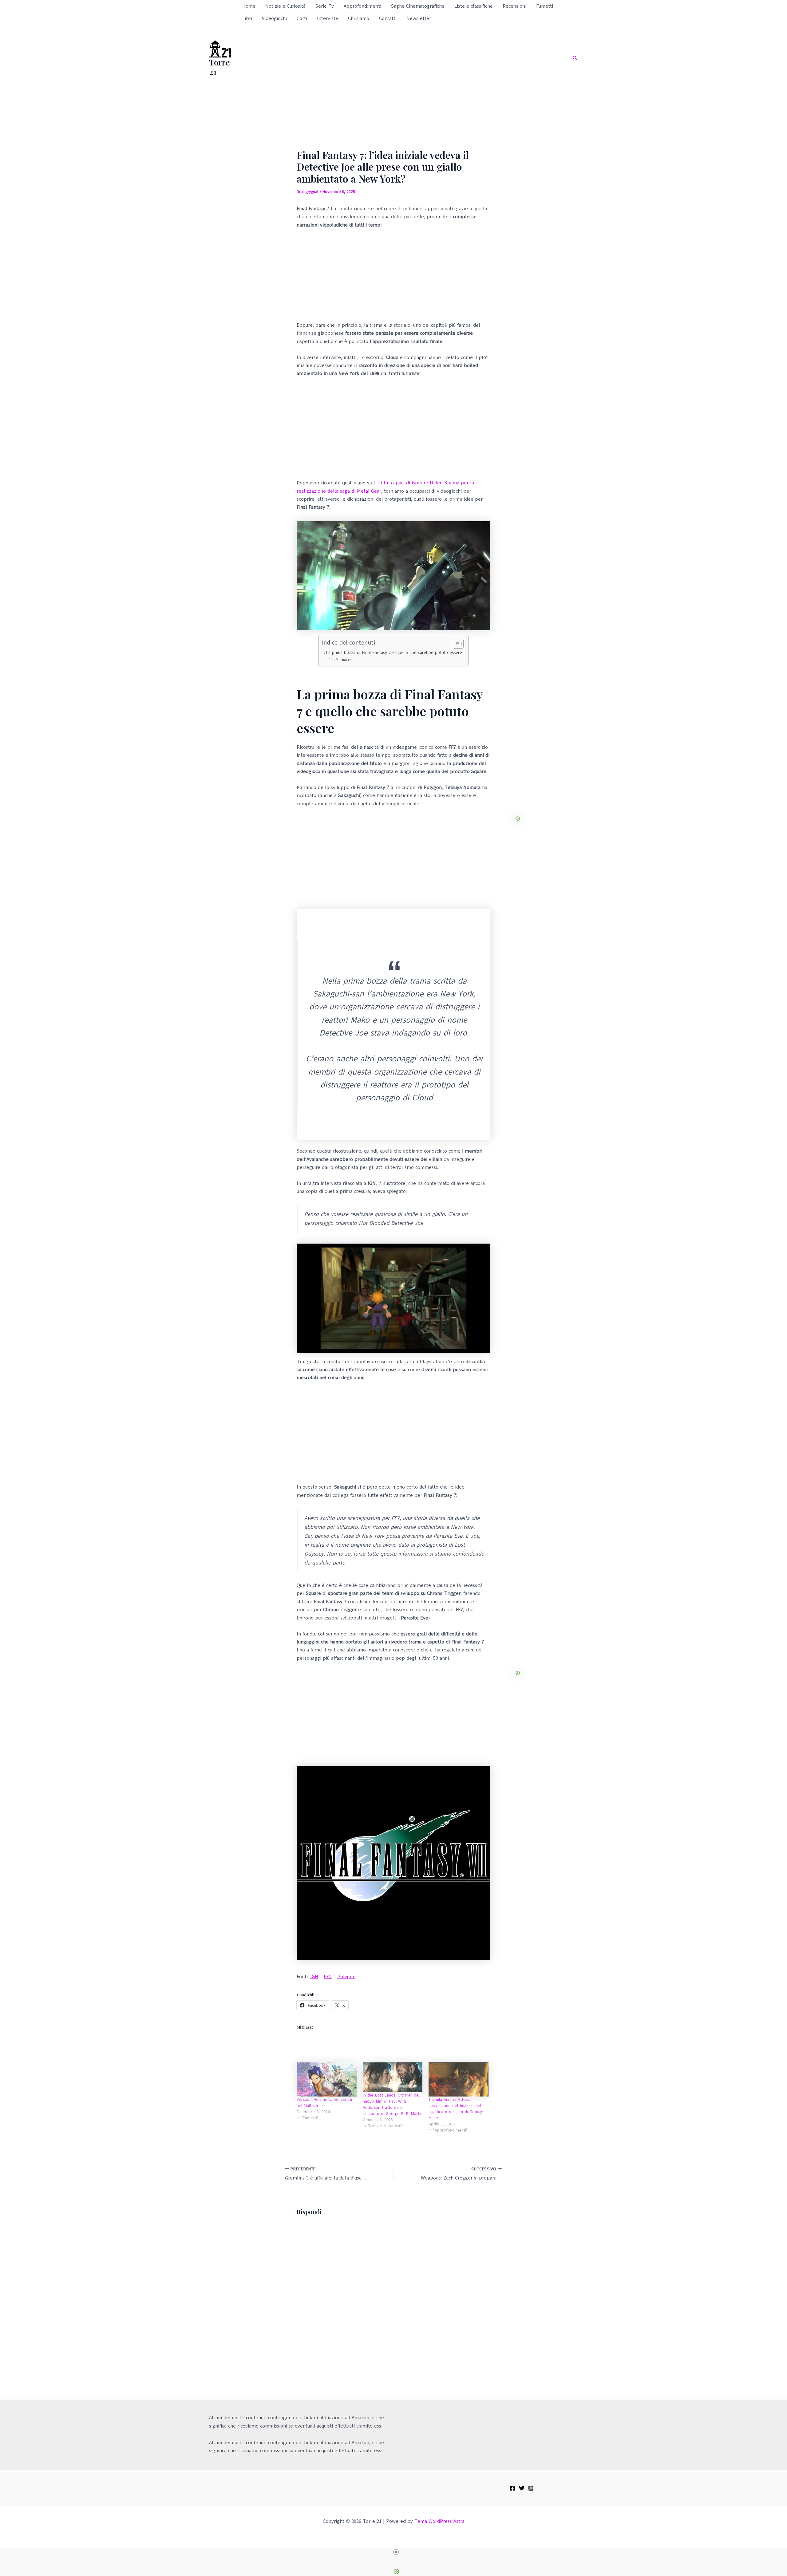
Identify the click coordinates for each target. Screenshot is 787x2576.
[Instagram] (531, 2488)
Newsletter (419, 18)
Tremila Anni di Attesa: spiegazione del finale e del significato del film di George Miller (456, 2109)
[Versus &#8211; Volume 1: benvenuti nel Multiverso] (327, 2079)
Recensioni (514, 6)
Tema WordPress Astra (439, 2521)
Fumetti (545, 6)
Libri (247, 18)
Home (249, 6)
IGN (314, 1977)
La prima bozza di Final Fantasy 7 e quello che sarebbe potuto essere (394, 653)
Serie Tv (325, 6)
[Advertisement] (402, 71)
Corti (302, 18)
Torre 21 (219, 67)
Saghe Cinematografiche (418, 6)
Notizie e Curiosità (285, 6)
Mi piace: (343, 660)
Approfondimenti (362, 6)
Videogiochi (274, 18)
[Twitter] (522, 2488)
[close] (396, 2552)
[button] (575, 59)
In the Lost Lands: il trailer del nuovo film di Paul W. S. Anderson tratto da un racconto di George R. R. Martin (393, 2104)
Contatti (388, 18)
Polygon (346, 1977)
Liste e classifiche (474, 6)
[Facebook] (512, 2488)
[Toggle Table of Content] (455, 644)
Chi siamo (359, 18)
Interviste (328, 18)
